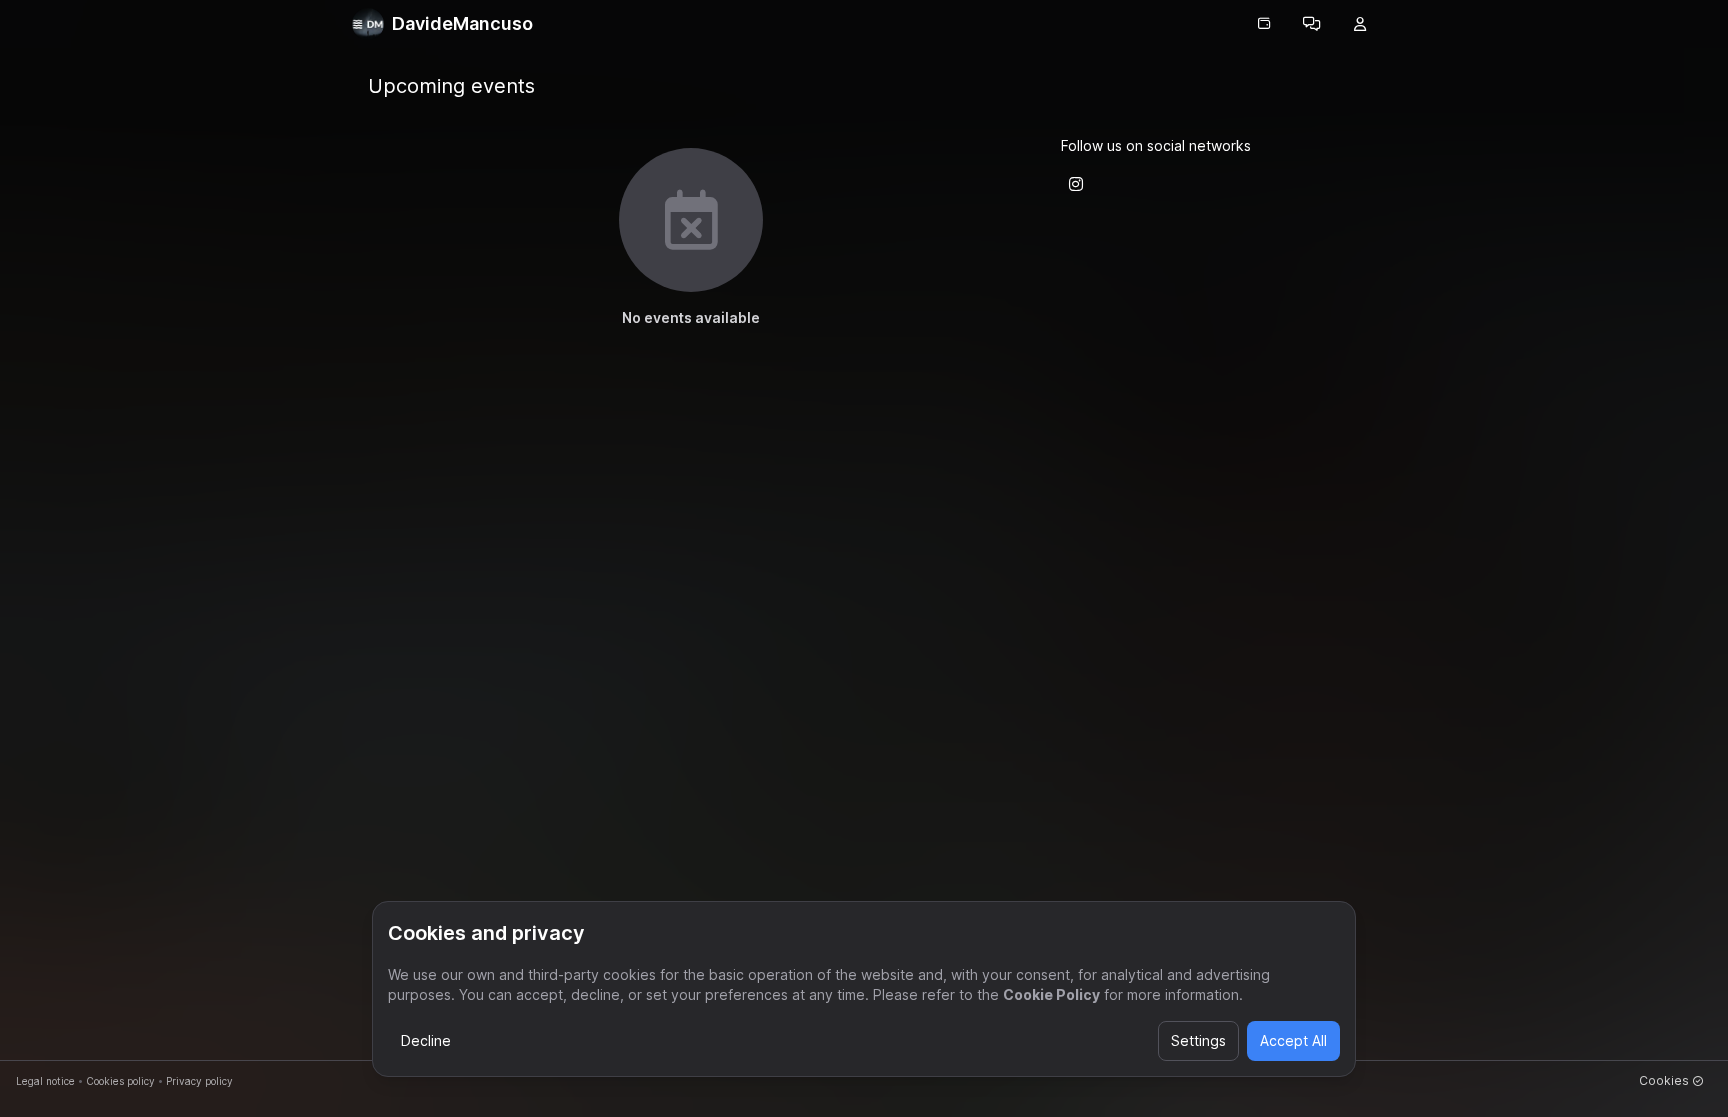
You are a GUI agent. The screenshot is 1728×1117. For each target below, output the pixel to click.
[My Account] (1360, 24)
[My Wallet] (1264, 24)
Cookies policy (120, 1081)
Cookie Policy (1051, 994)
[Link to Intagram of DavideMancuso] (1076, 184)
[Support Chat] (1312, 24)
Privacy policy (199, 1081)
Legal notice (45, 1081)
